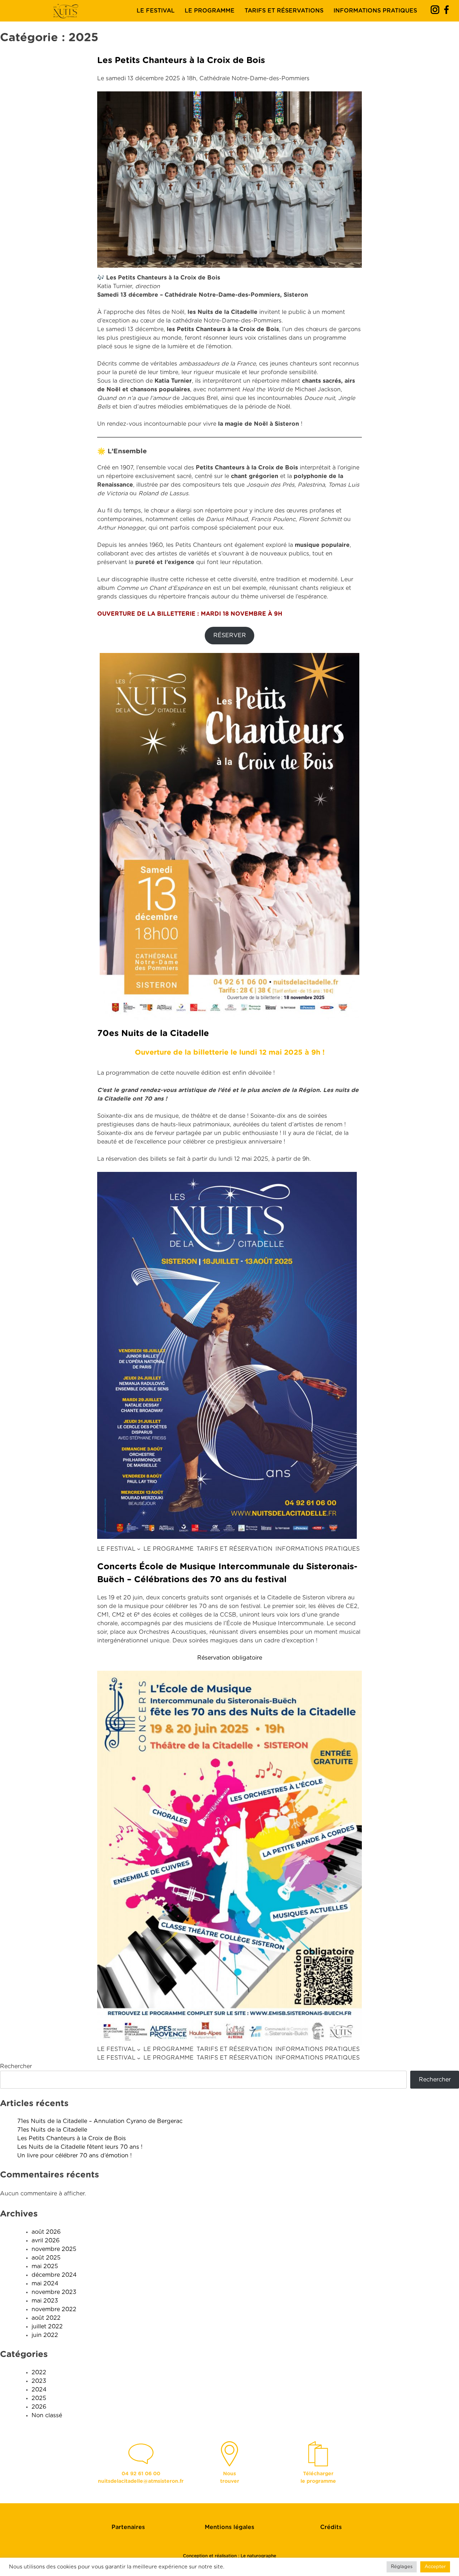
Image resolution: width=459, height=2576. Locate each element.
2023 (39, 2381)
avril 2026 (46, 2241)
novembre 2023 (54, 2292)
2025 (39, 2398)
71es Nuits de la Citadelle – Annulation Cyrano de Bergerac (100, 2121)
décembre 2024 (54, 2275)
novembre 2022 (54, 2309)
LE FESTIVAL (156, 11)
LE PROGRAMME (210, 11)
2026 (39, 2407)
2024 (39, 2390)
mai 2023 (45, 2301)
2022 (39, 2372)
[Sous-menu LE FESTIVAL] (139, 1549)
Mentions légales (229, 2527)
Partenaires (128, 2527)
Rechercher (16, 2066)
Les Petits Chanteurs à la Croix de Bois (181, 61)
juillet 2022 (47, 2327)
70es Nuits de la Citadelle (153, 1034)
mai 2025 (45, 2266)
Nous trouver (230, 2478)
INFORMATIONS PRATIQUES (375, 11)
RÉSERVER (230, 635)
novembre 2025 (54, 2249)
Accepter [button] (435, 2567)
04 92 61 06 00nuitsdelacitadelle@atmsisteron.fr (141, 2478)
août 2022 (46, 2318)
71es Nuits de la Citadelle (52, 2130)
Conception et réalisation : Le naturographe (229, 2556)
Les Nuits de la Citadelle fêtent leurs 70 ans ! (80, 2147)
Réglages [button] (402, 2567)
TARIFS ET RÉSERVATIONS (284, 11)
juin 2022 (45, 2335)
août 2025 (46, 2258)
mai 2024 (45, 2284)
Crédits (331, 2527)
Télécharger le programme (318, 2478)
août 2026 (46, 2232)
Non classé (47, 2415)
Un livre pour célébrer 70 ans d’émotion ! (74, 2156)
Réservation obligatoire (230, 1658)
